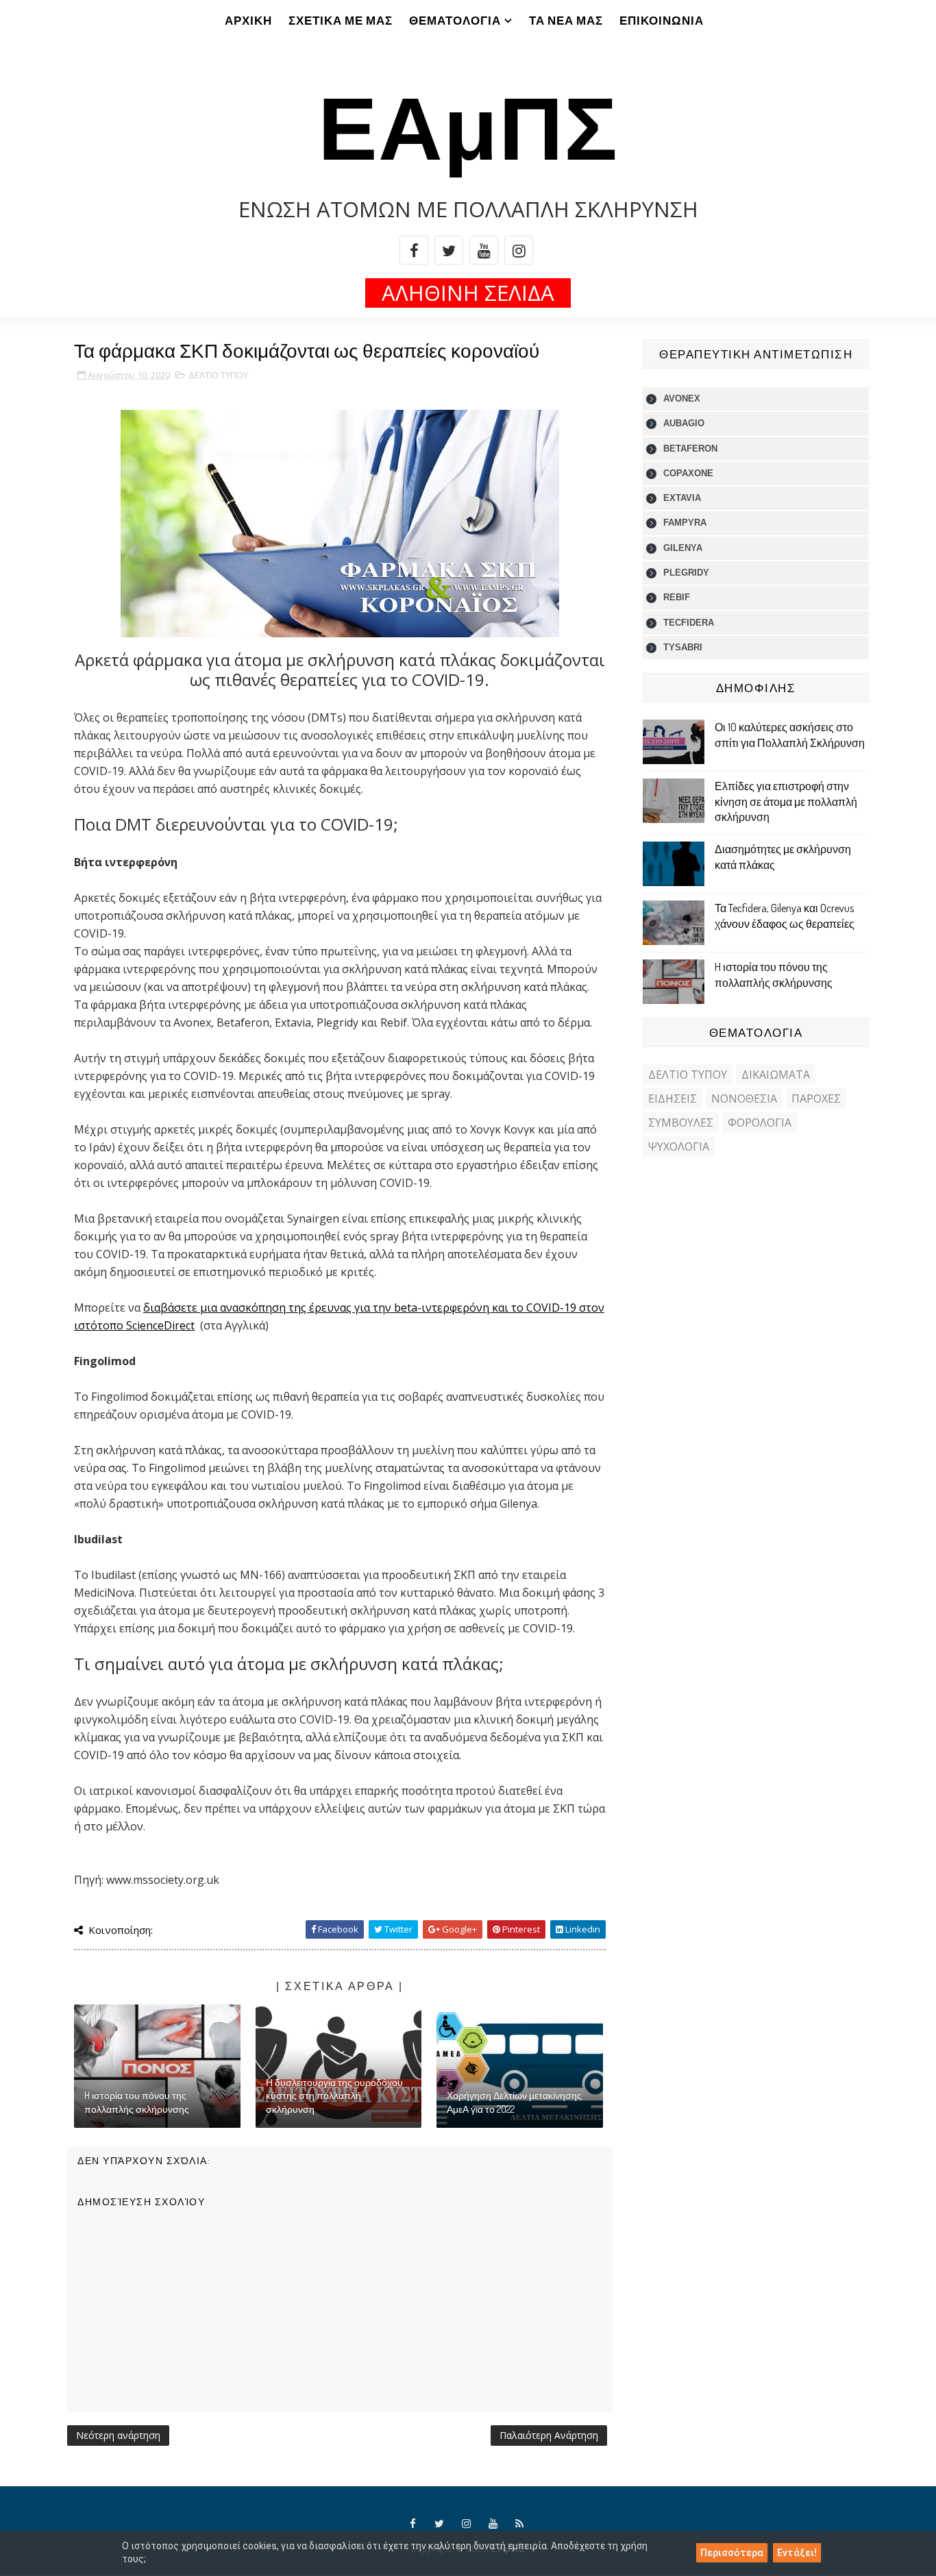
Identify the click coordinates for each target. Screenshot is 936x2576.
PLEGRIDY (686, 573)
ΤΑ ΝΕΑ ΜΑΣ (566, 20)
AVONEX (682, 398)
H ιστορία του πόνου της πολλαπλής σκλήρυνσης (137, 2102)
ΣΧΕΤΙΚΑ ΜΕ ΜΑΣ (341, 20)
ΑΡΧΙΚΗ (248, 20)
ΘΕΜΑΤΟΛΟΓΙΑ (455, 20)
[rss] (520, 2524)
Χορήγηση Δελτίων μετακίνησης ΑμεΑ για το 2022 (514, 2102)
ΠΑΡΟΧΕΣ (816, 1099)
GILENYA (683, 548)
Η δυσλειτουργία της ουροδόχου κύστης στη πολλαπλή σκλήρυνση (334, 2096)
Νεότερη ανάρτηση (118, 2435)
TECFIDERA (689, 623)
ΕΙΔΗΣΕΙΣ (673, 1099)
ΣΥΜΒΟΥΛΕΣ (681, 1123)
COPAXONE (688, 473)
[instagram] (519, 250)
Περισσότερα (732, 2553)
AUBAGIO (684, 423)
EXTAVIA (682, 498)
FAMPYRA (685, 523)
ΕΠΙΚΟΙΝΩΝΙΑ (662, 20)
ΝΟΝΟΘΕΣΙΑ (744, 1099)
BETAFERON (690, 449)
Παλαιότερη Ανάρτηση (549, 2435)
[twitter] (449, 250)
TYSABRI (683, 647)
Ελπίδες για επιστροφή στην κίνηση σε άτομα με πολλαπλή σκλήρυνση (786, 801)
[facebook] (414, 250)
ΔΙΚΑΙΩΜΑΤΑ (776, 1075)
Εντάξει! (797, 2553)
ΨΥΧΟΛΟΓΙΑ (679, 1146)
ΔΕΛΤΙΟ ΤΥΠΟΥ (218, 375)
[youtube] (484, 250)
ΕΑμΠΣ (468, 124)
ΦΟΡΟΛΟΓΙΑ (760, 1123)
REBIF (677, 597)
